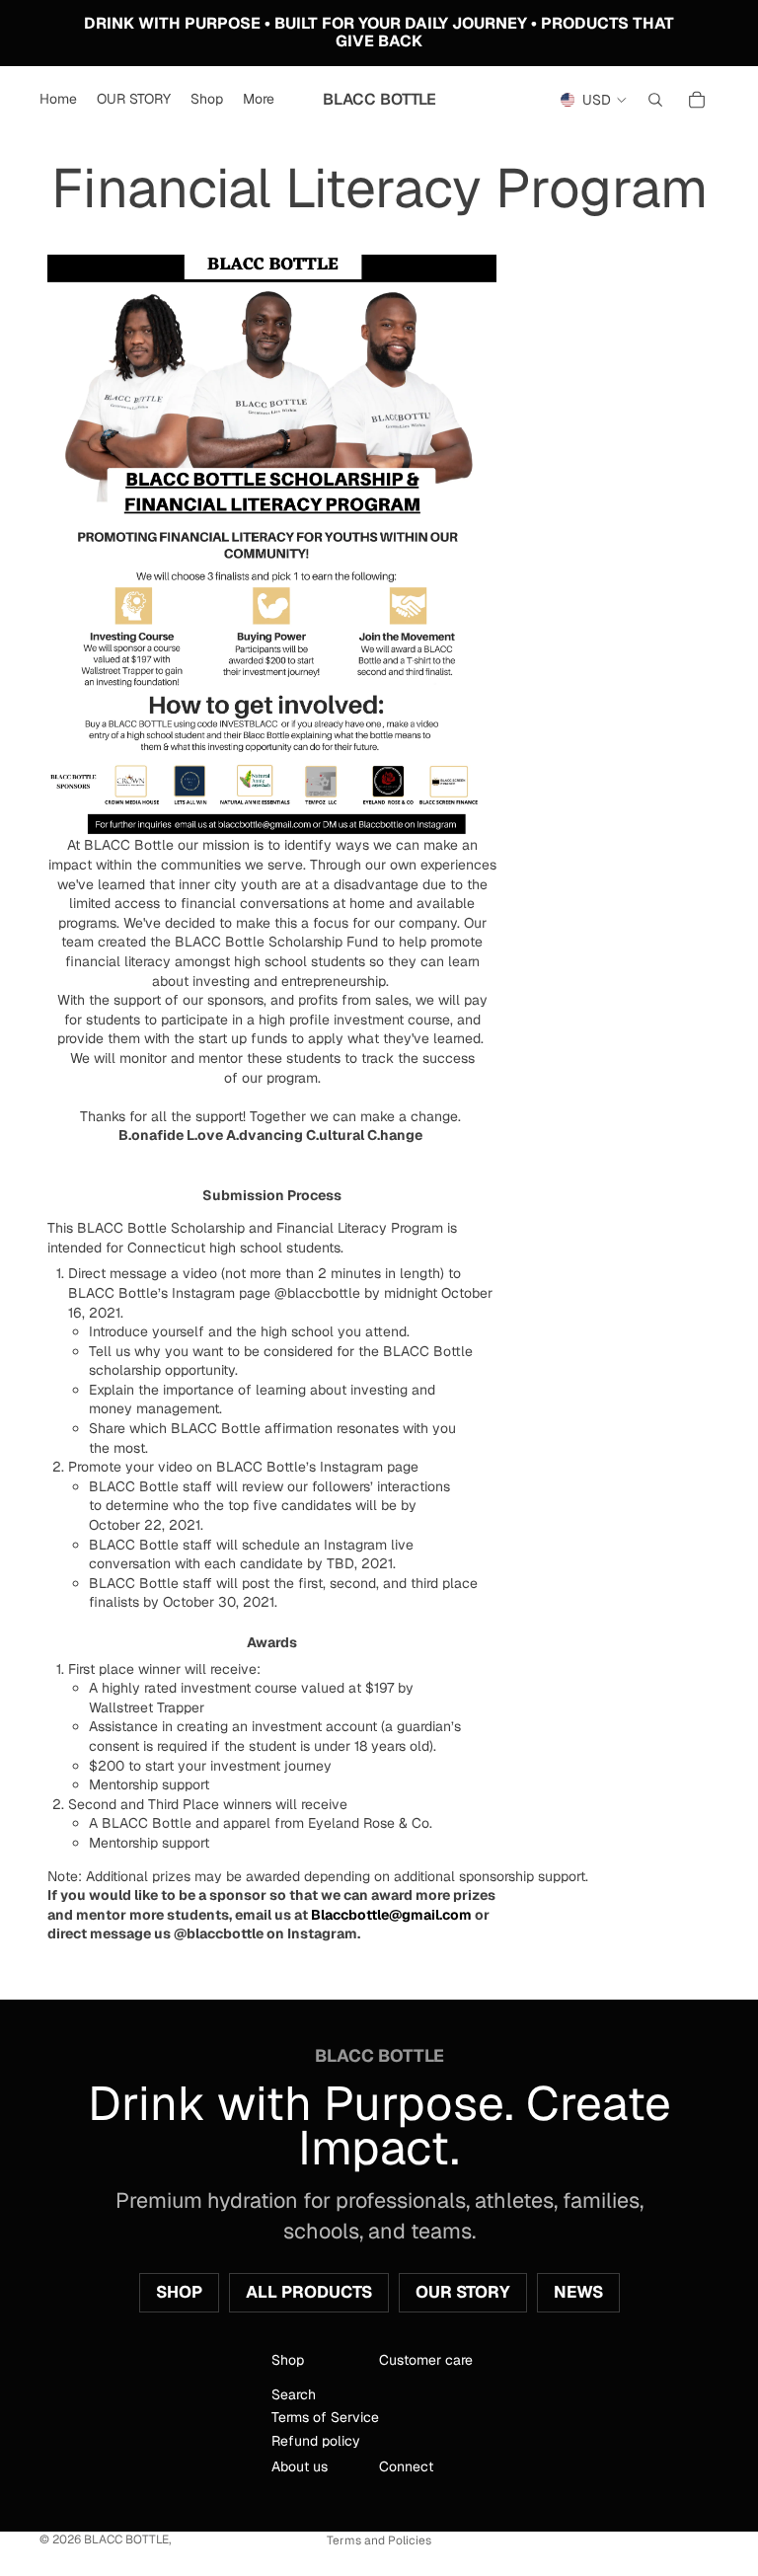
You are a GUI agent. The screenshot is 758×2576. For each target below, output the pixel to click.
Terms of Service (325, 2418)
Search (294, 2394)
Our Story (463, 2292)
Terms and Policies (379, 2540)
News (578, 2292)
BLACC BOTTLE (126, 2539)
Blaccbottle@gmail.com (391, 1915)
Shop (179, 2292)
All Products (309, 2292)
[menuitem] (259, 100)
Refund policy (316, 2441)
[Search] (655, 100)
